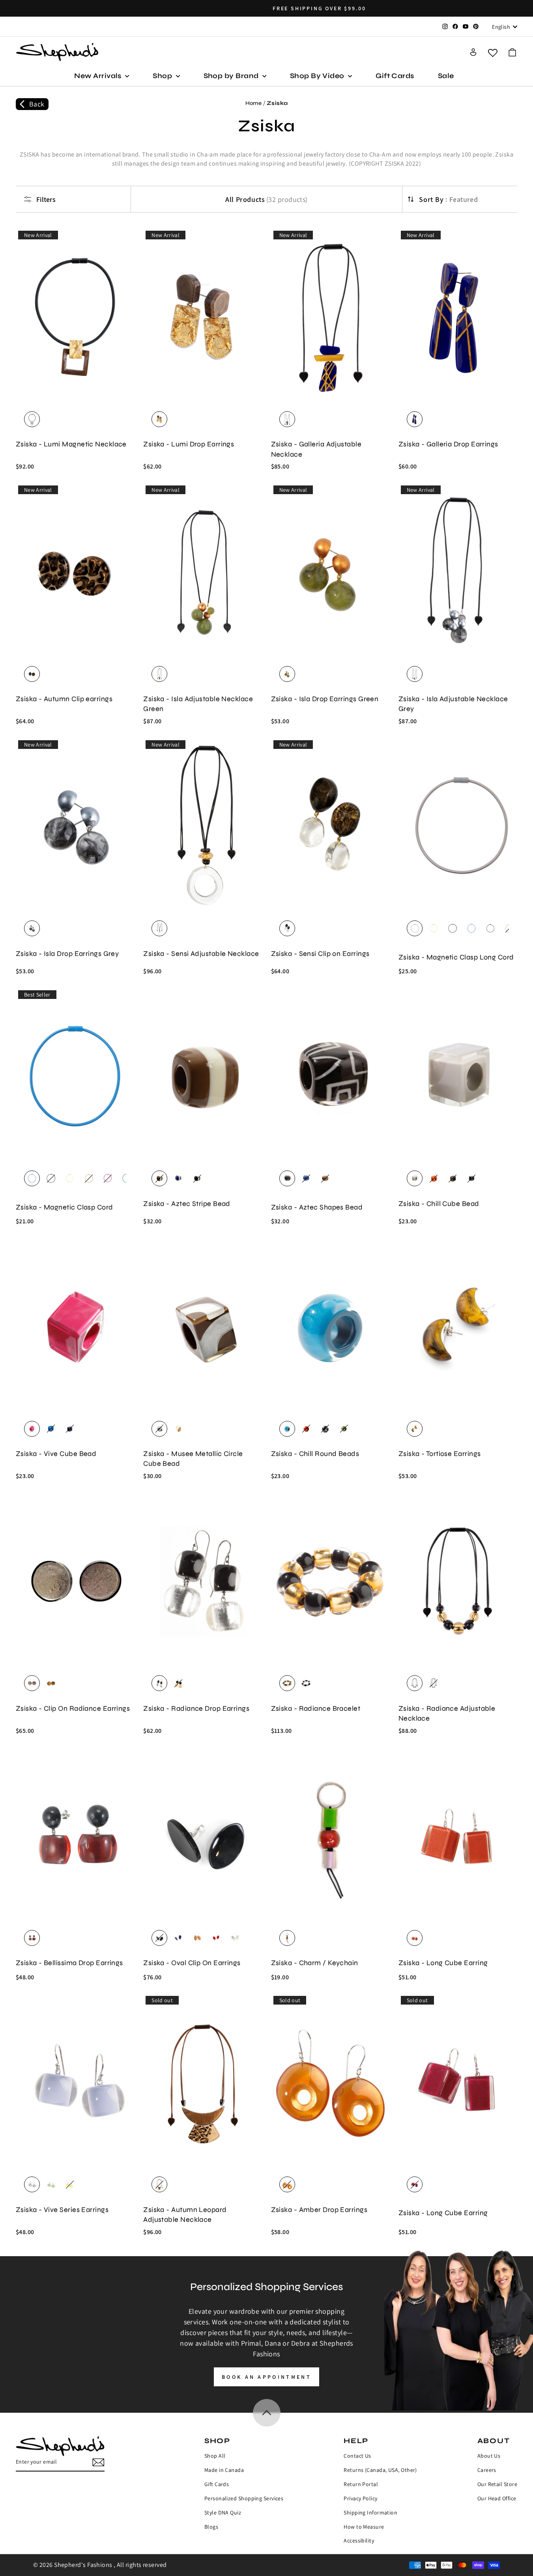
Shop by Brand (232, 76)
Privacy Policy (360, 2498)
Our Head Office (497, 2498)
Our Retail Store (497, 2484)
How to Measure (364, 2527)
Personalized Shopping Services (244, 2498)
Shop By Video (318, 76)
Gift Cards (395, 76)
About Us (489, 2456)
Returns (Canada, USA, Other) (380, 2470)
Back (37, 104)
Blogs (211, 2527)
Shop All (215, 2456)
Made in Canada (224, 2470)
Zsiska (277, 103)
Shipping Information (370, 2513)
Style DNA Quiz (223, 2513)
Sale (446, 76)
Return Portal (361, 2484)
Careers (487, 2470)
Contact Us (357, 2456)
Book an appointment (266, 2377)
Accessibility (359, 2541)
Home (254, 103)
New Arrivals (99, 76)
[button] (512, 52)
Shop (163, 76)
